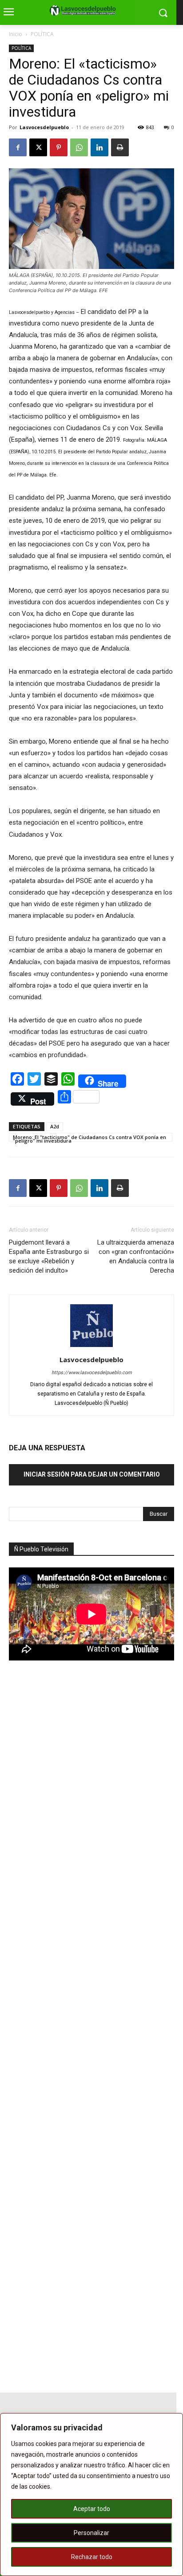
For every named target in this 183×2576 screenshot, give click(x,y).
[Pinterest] (59, 147)
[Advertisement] (76, 1823)
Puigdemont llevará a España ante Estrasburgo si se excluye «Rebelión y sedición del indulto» (49, 1256)
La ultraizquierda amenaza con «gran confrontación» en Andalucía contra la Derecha (136, 1256)
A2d (55, 1126)
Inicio (16, 34)
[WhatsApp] (79, 147)
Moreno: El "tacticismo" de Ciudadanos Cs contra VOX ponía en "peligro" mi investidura (90, 1138)
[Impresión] (120, 147)
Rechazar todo (92, 2557)
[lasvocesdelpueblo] (85, 11)
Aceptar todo (92, 2509)
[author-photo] (91, 1347)
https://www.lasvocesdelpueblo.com (92, 1373)
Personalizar (91, 2533)
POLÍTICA (42, 34)
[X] (38, 147)
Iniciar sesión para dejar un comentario (92, 1474)
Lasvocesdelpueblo (44, 127)
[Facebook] (18, 147)
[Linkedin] (99, 147)
